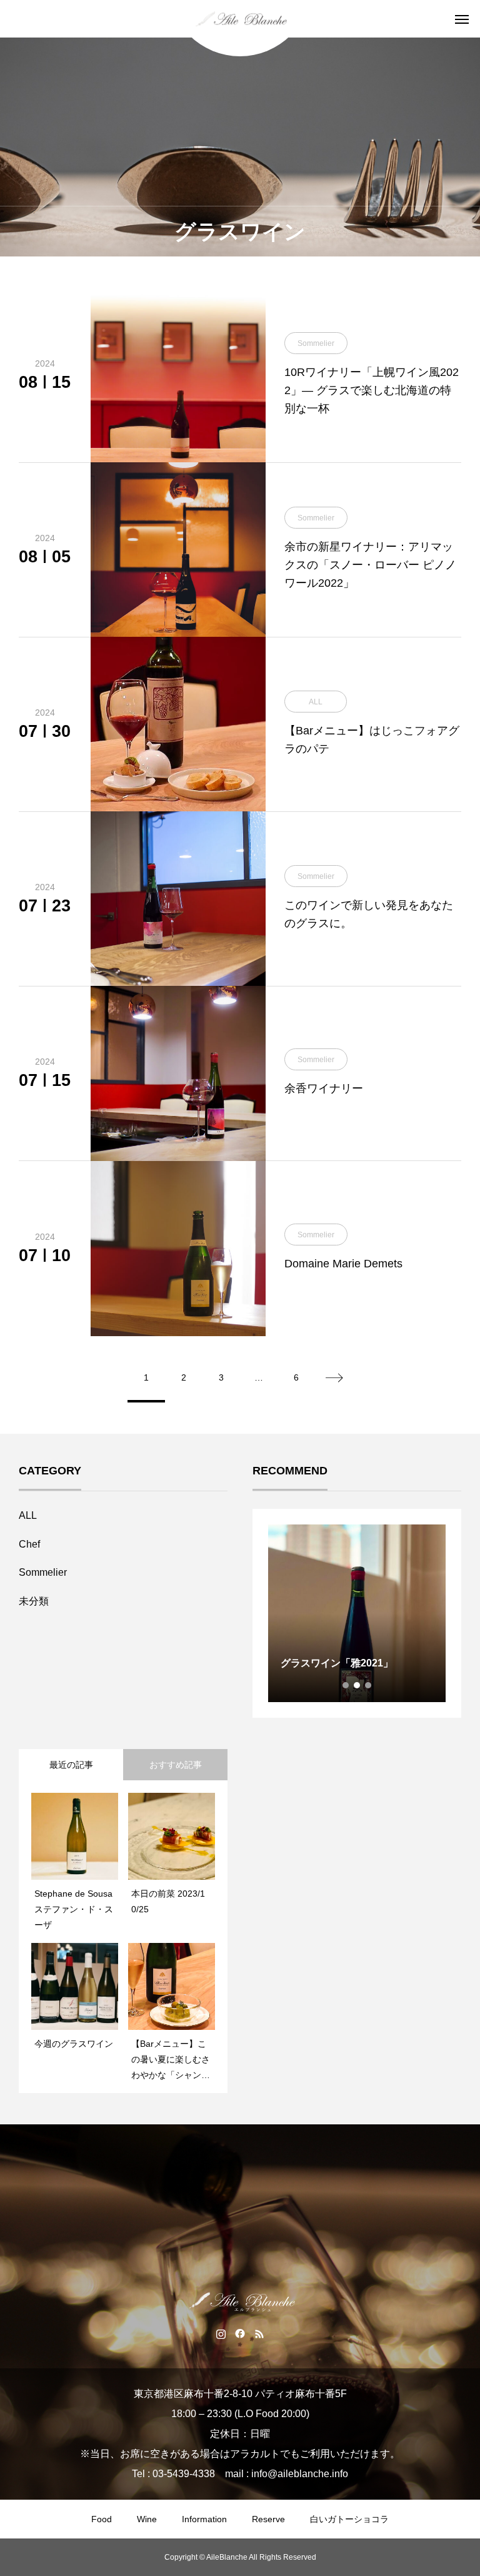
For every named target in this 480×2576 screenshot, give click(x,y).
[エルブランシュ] (240, 19)
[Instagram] (221, 2333)
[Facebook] (240, 2333)
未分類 (34, 1601)
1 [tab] (346, 1685)
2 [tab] (357, 1685)
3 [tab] (369, 1685)
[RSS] (260, 2333)
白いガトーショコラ (349, 2519)
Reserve (268, 2519)
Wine (147, 2519)
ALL (28, 1515)
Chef (29, 1544)
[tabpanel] (357, 1613)
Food (102, 2519)
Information (204, 2519)
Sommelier (43, 1572)
